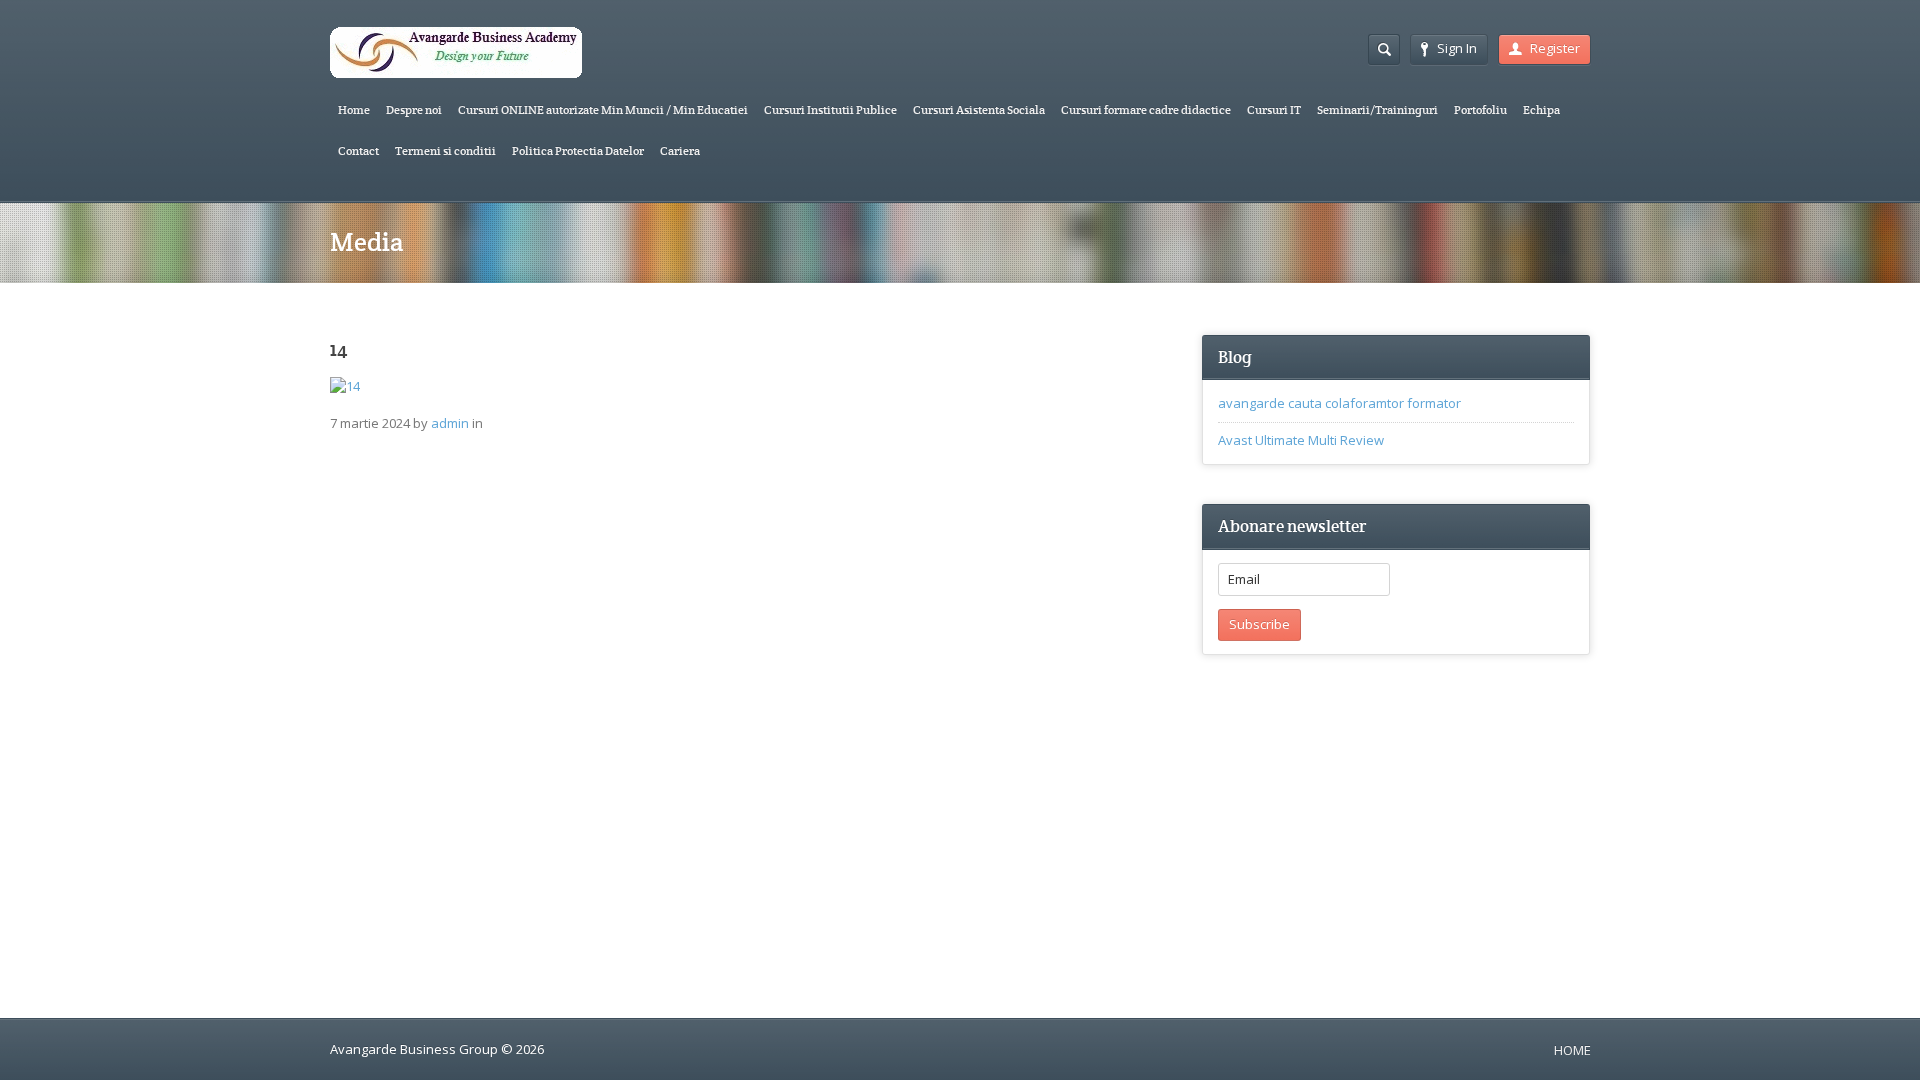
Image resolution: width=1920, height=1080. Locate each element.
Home (354, 109)
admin (450, 423)
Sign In (1457, 48)
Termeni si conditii (445, 150)
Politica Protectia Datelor (578, 150)
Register (1555, 48)
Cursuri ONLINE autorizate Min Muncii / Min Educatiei (603, 109)
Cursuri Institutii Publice (830, 109)
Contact (358, 150)
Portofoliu (1480, 109)
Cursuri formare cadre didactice (1146, 109)
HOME (1572, 1050)
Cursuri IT (1274, 109)
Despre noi (414, 109)
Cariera (680, 150)
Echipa (1541, 109)
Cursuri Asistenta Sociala (979, 109)
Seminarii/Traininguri (1377, 109)
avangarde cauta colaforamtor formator (1339, 403)
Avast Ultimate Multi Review (1301, 440)
